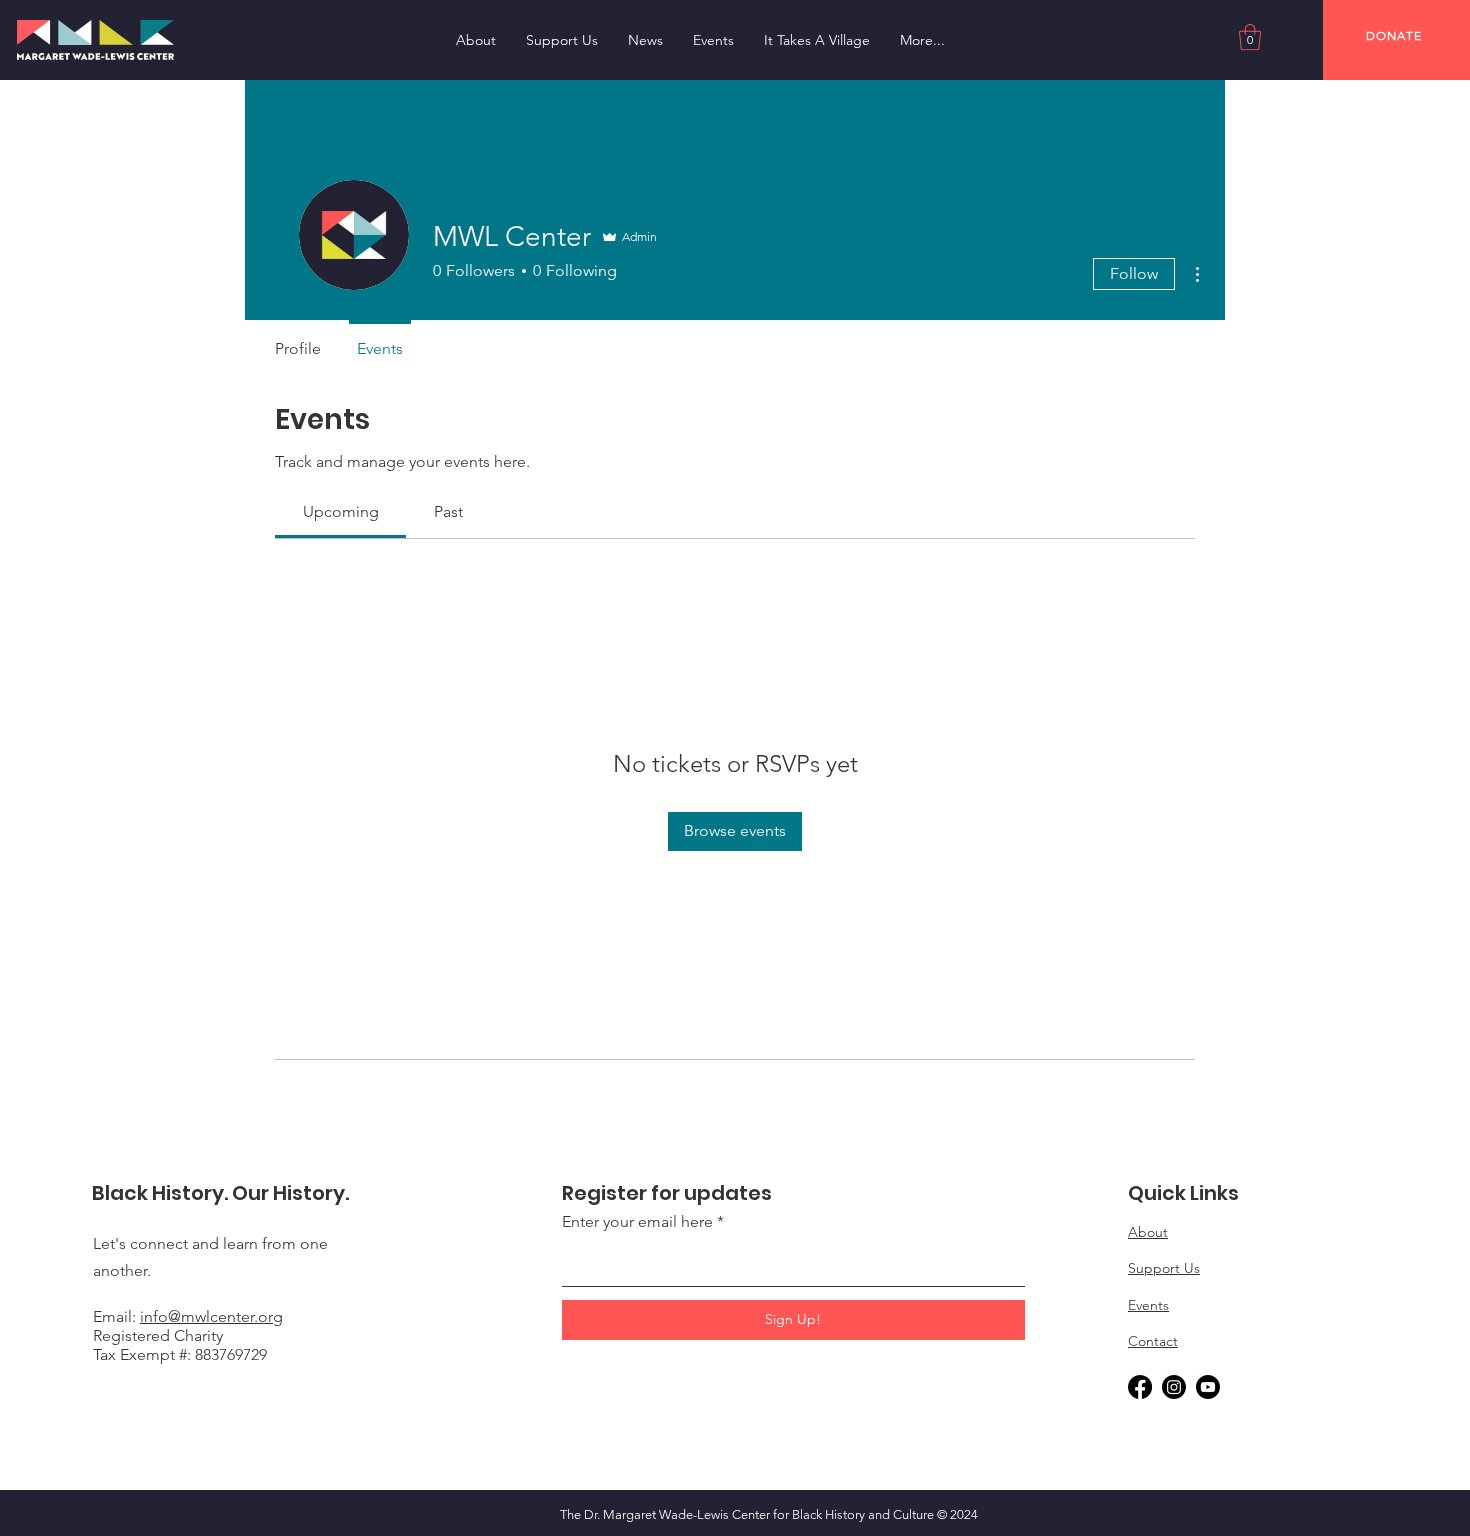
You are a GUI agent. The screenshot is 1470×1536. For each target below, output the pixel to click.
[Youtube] (1208, 1387)
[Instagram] (1174, 1387)
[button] (1250, 37)
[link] (341, 511)
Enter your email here (637, 1222)
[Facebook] (1140, 1387)
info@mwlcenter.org (211, 1316)
